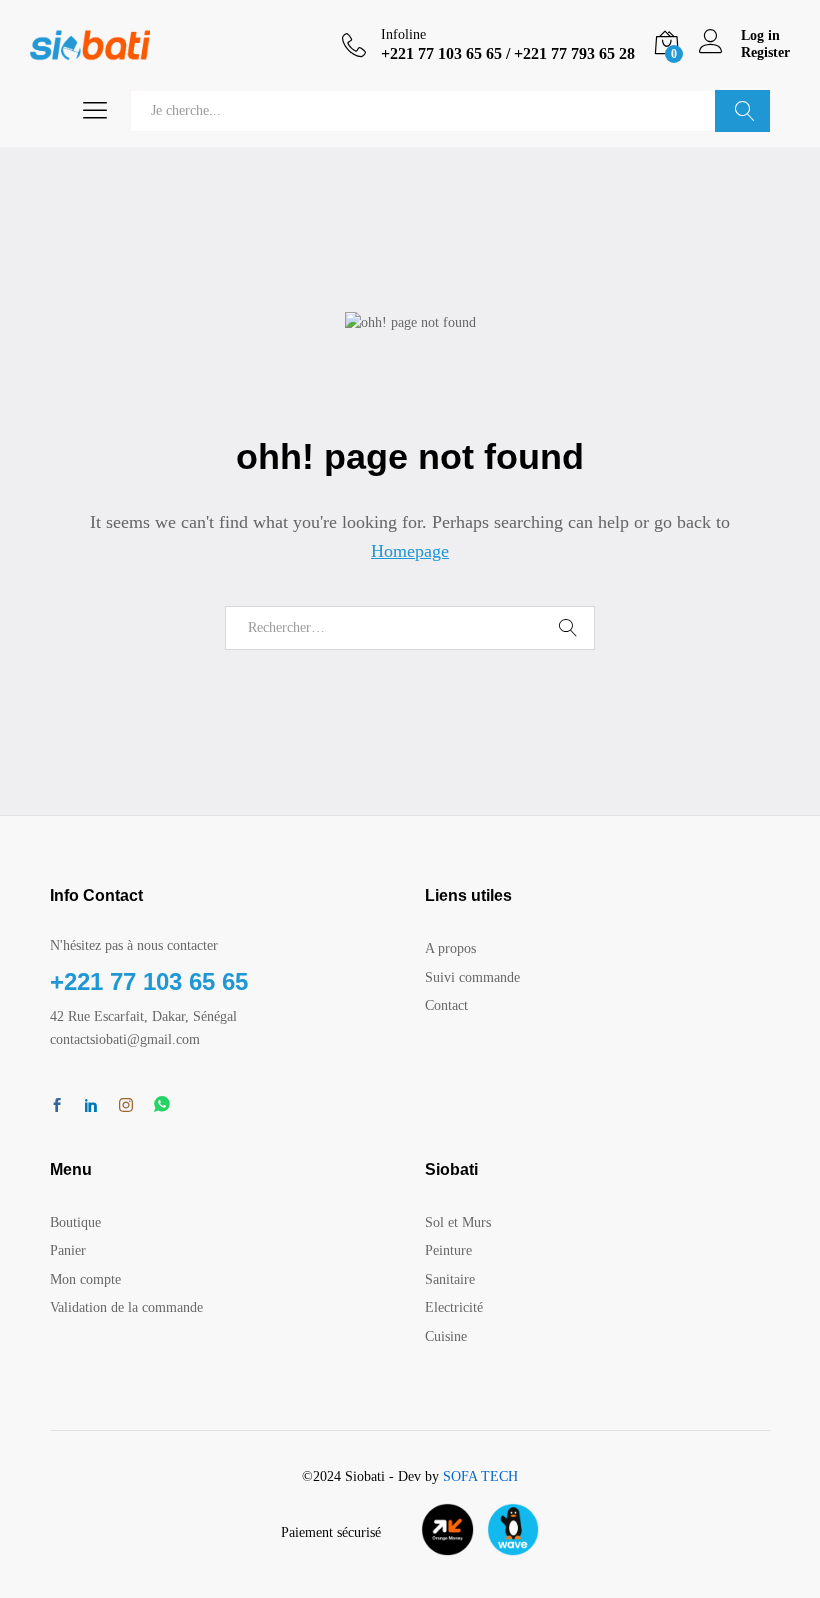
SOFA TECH (480, 1476)
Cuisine (446, 1336)
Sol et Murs (458, 1222)
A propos (450, 948)
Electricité (454, 1307)
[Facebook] (57, 1107)
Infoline (403, 34)
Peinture (448, 1250)
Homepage (410, 551)
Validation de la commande (126, 1307)
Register (765, 52)
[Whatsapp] (162, 1105)
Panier (68, 1250)
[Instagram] (126, 1106)
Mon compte (85, 1279)
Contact (446, 1005)
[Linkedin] (91, 1107)
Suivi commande (472, 977)
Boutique (75, 1222)
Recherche (742, 111)
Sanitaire (450, 1279)
